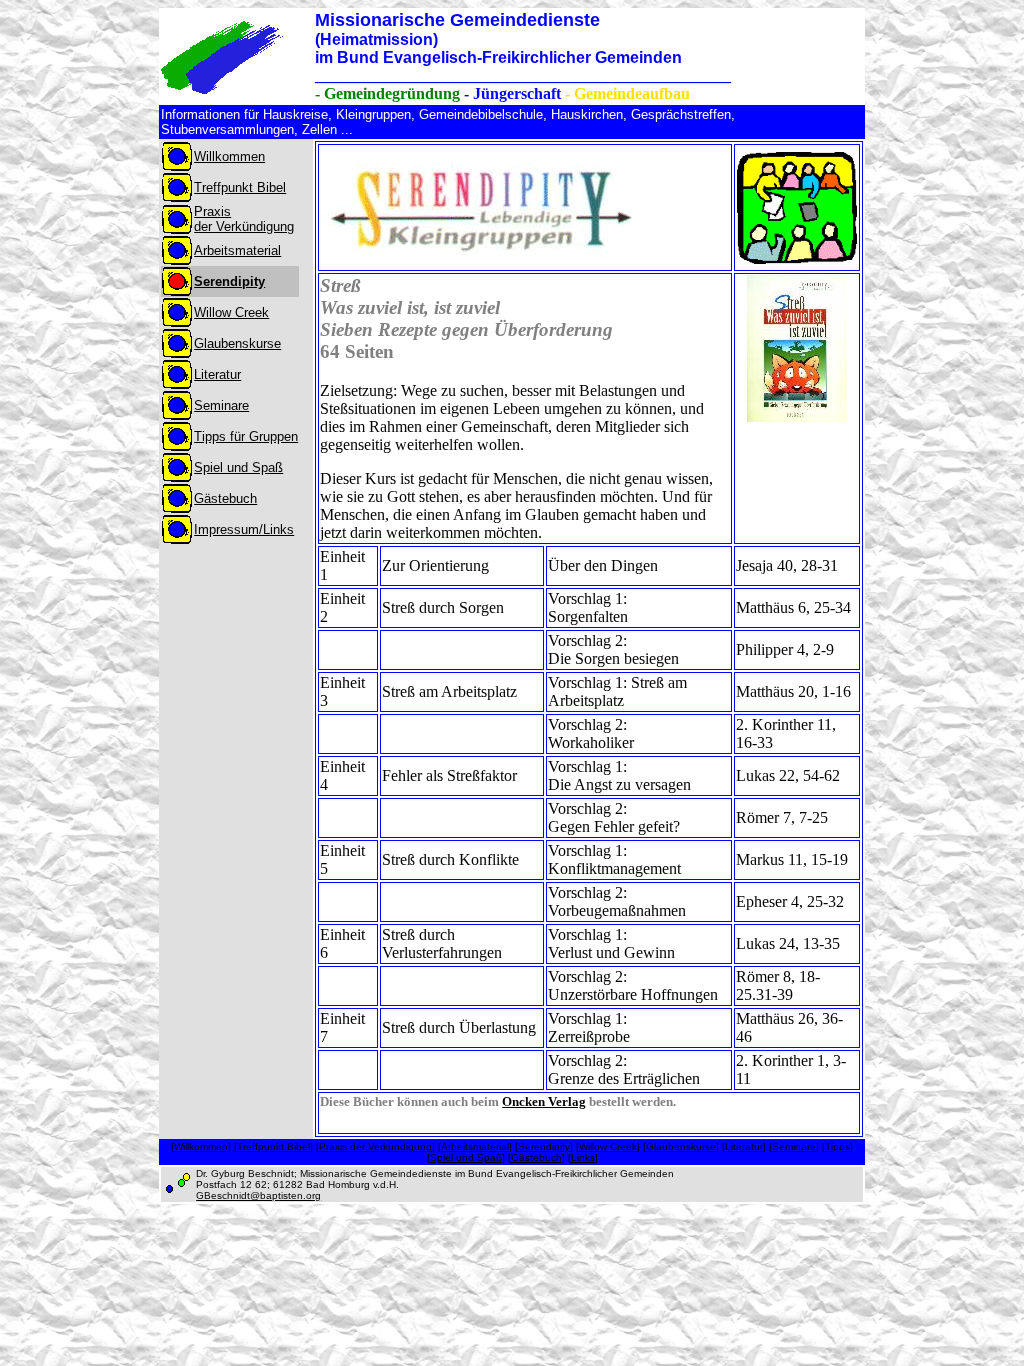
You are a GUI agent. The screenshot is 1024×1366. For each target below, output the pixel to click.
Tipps (837, 1146)
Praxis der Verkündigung (375, 1146)
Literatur (744, 1146)
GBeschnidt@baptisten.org (258, 1195)
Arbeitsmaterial (475, 1146)
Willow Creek (608, 1146)
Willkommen (201, 1146)
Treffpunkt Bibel (273, 1146)
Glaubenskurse (681, 1146)
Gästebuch (536, 1157)
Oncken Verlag (544, 1101)
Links (583, 1157)
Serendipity (544, 1146)
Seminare (794, 1146)
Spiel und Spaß (466, 1157)
